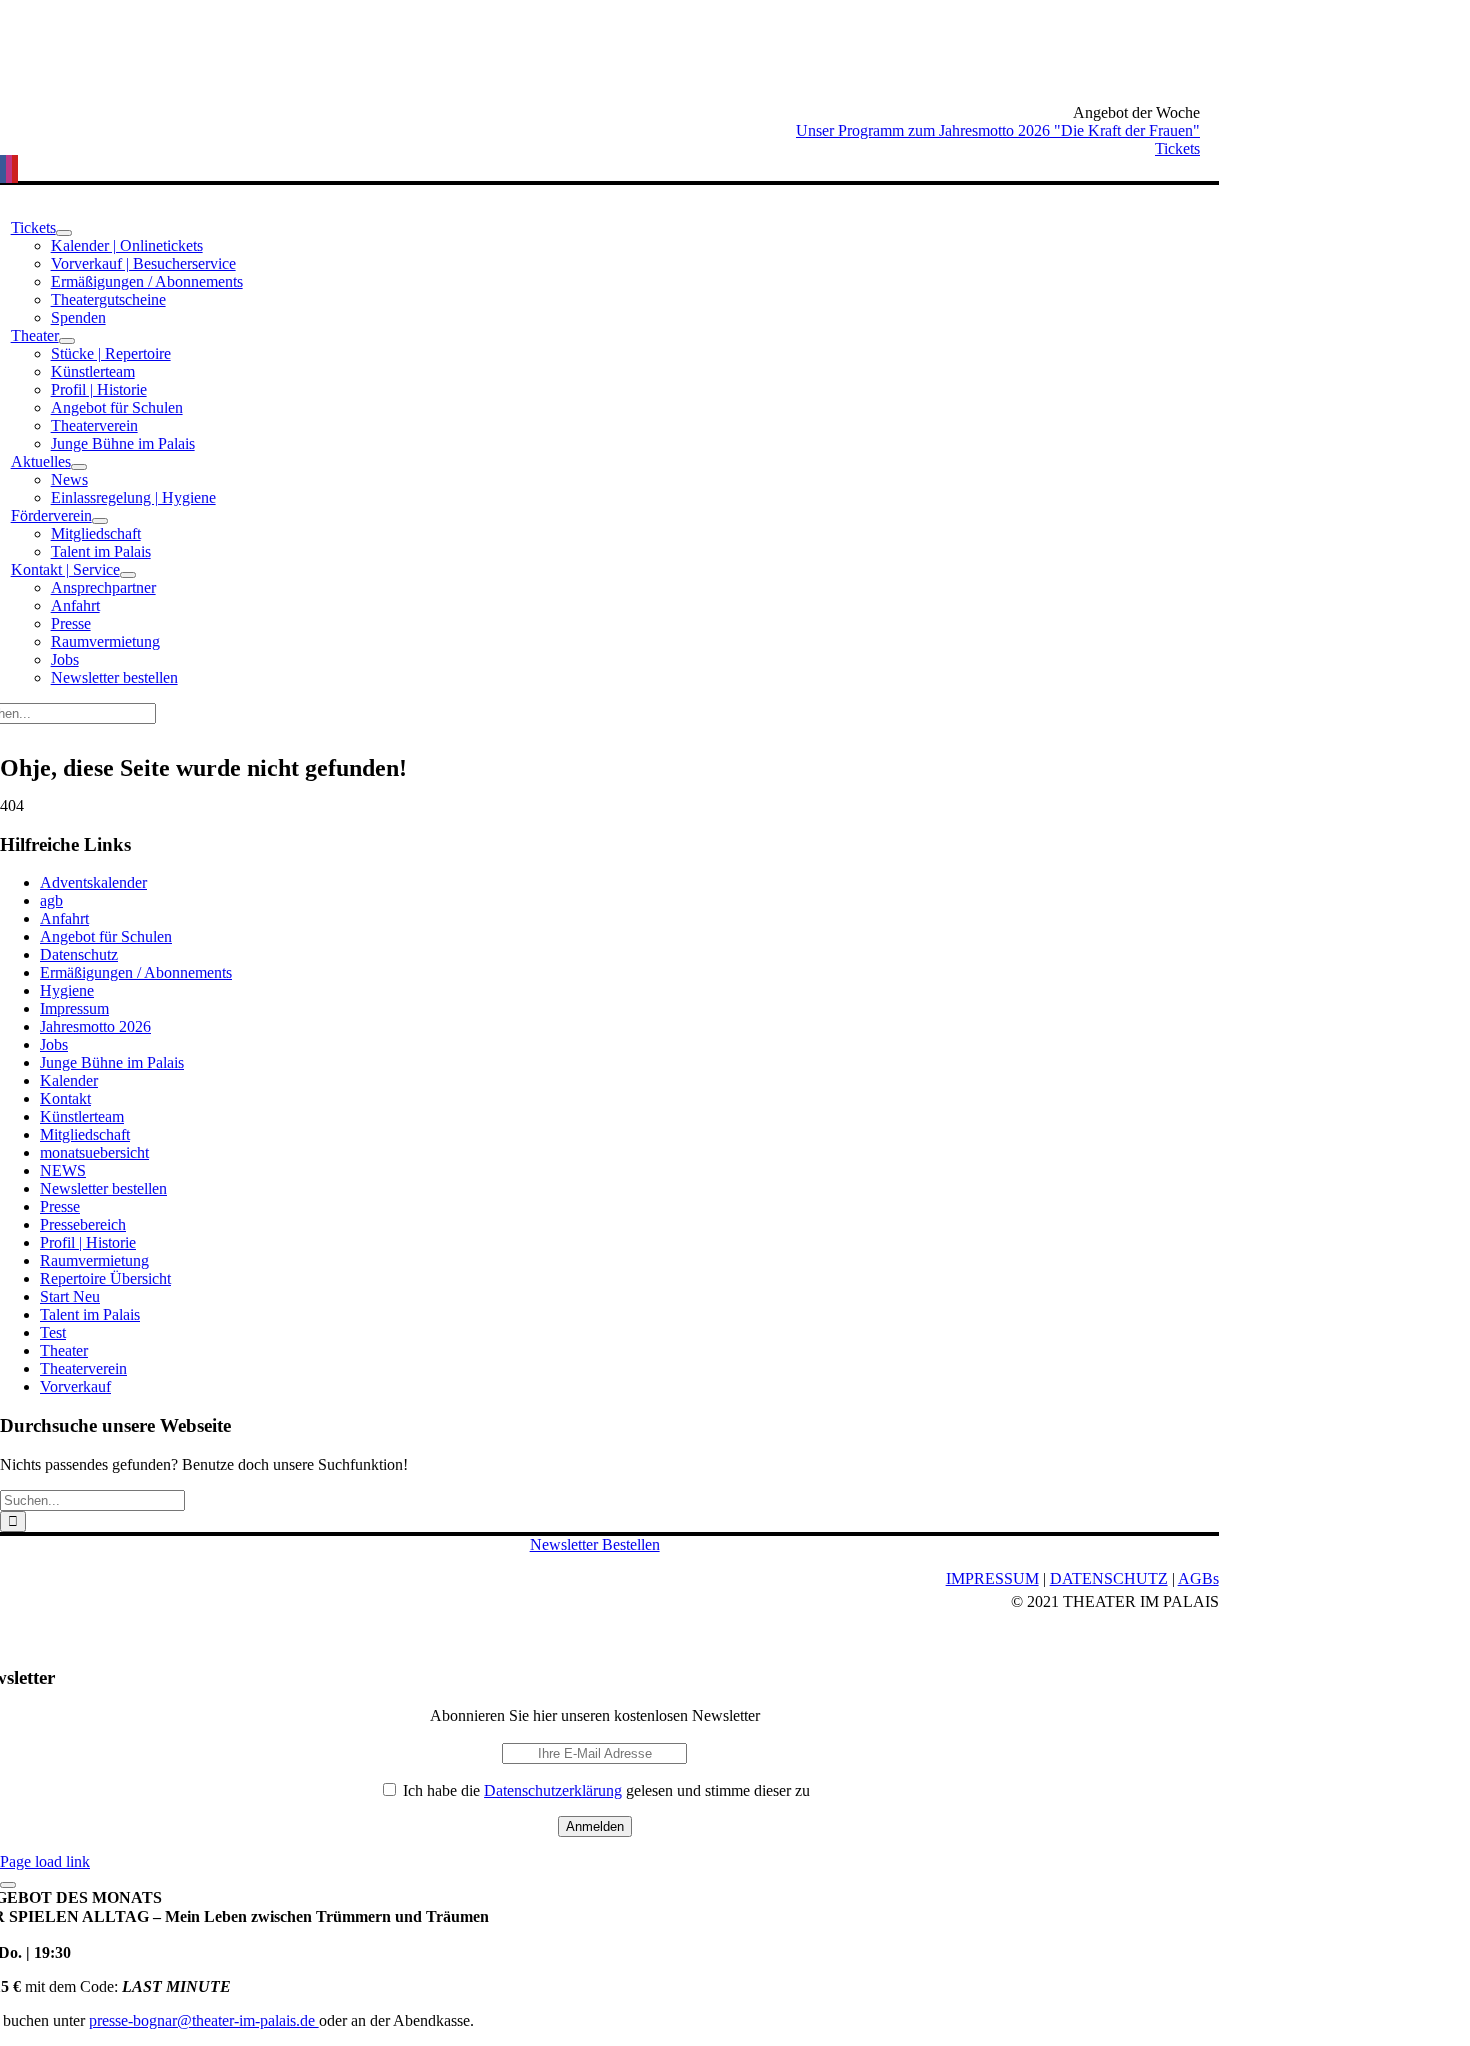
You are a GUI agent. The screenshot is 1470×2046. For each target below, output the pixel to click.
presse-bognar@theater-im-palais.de (204, 2020)
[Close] (8, 1885)
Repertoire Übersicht (105, 1278)
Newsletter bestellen (103, 1188)
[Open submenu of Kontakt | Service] (128, 575)
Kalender (69, 1080)
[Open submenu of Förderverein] (100, 521)
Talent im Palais (90, 1314)
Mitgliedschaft (85, 1134)
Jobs (54, 1044)
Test (53, 1332)
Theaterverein (83, 1368)
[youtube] (15, 169)
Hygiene (67, 990)
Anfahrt (64, 918)
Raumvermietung (94, 1260)
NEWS (63, 1170)
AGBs (1198, 1578)
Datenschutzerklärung (553, 1790)
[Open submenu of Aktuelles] (79, 467)
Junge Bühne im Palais (112, 1062)
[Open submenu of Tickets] (64, 233)
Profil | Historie (88, 1242)
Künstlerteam (82, 1116)
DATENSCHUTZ (1109, 1578)
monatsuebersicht (94, 1152)
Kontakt (65, 1098)
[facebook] (3, 169)
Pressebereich (83, 1224)
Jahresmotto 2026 (95, 1026)
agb (51, 900)
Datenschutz (79, 954)
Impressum (74, 1008)
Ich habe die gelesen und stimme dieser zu (604, 1790)
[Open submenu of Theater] (67, 341)
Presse (60, 1206)
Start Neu (70, 1296)
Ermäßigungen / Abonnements (136, 972)
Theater (64, 1350)
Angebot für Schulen (106, 936)
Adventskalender (93, 882)
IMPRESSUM (992, 1578)
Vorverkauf (75, 1386)
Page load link (45, 1861)
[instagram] (9, 169)
